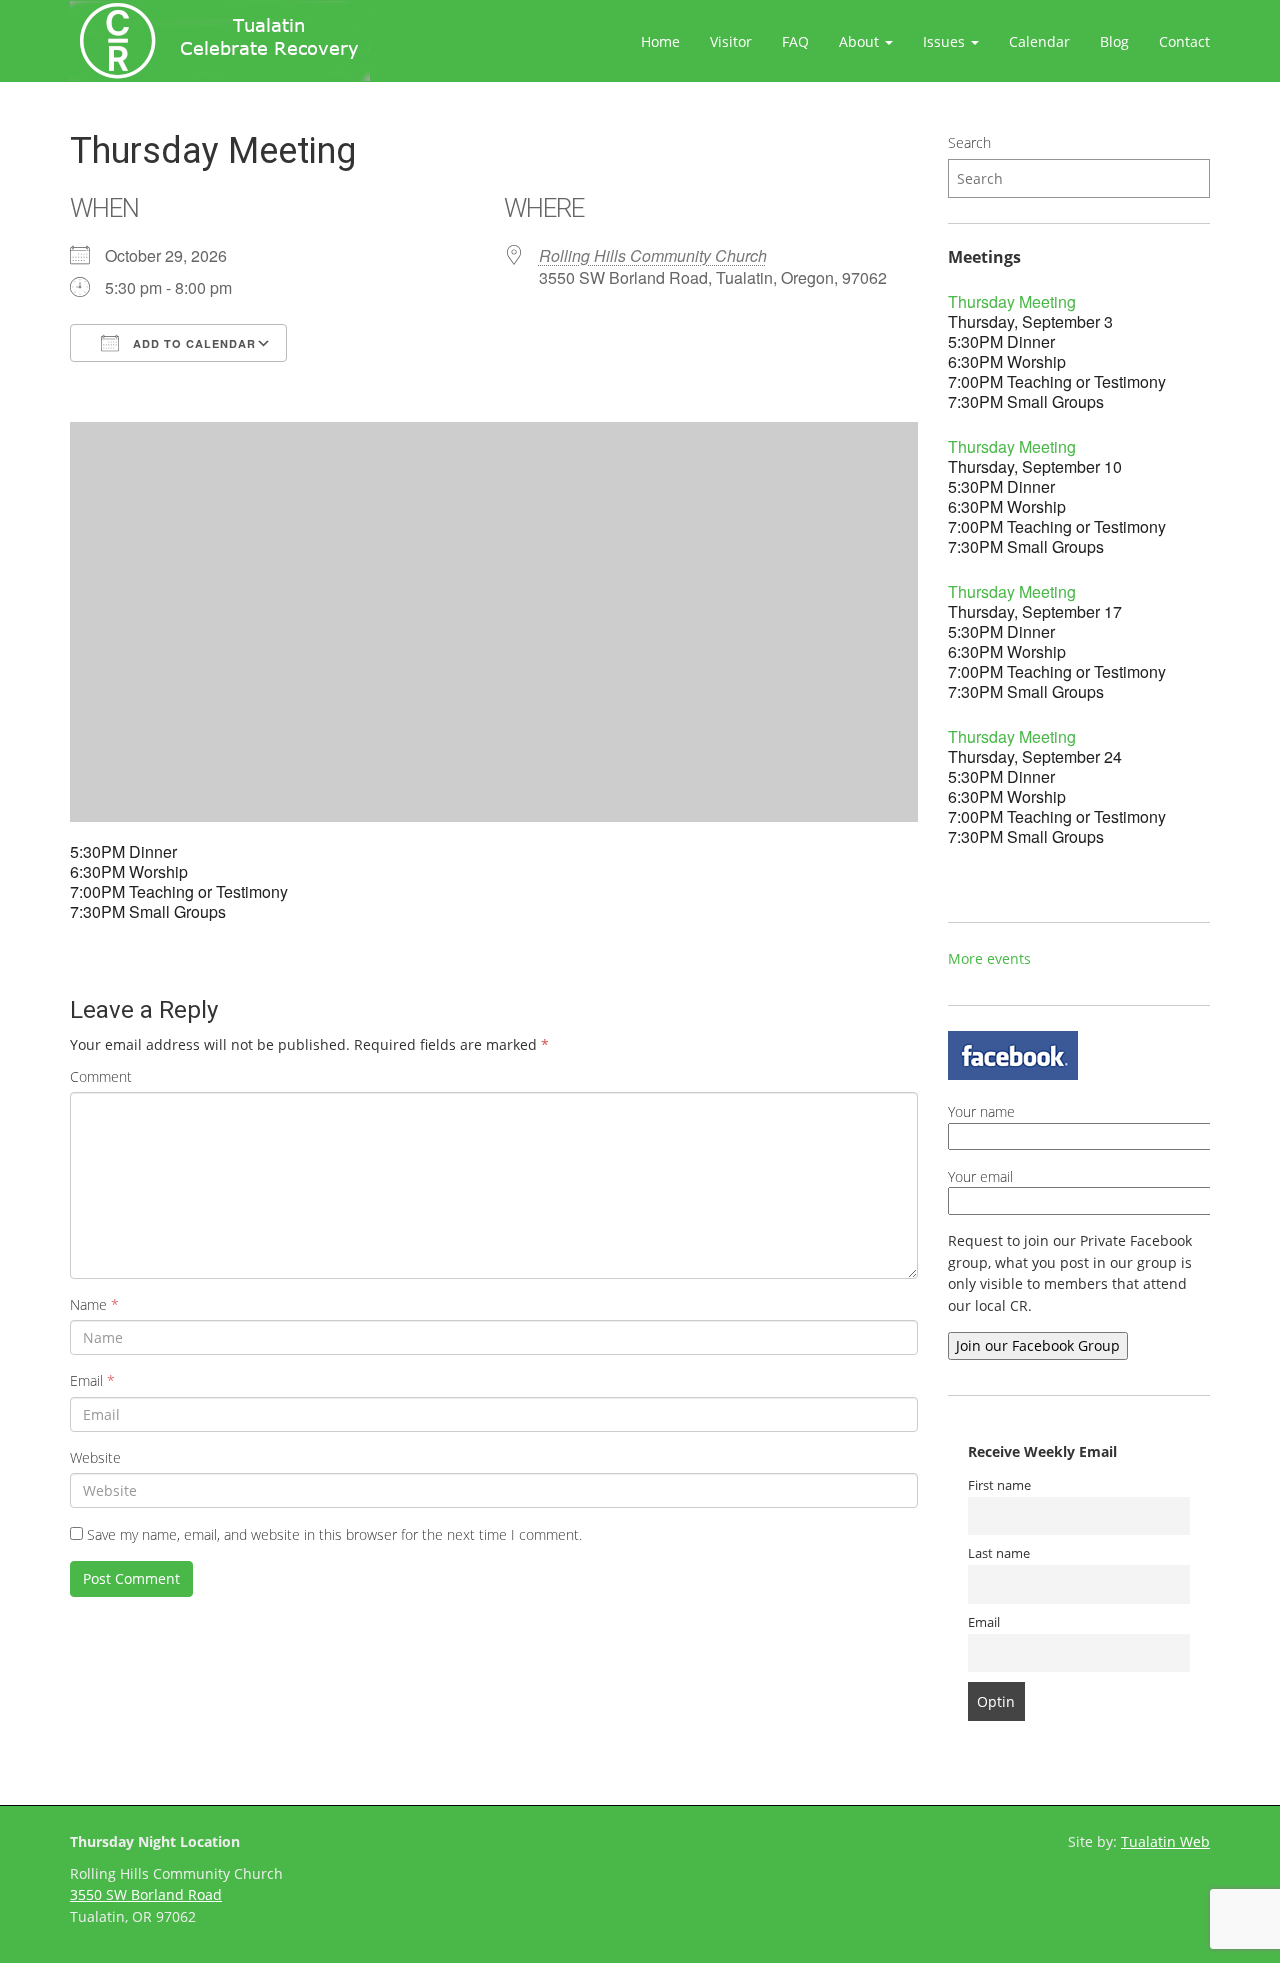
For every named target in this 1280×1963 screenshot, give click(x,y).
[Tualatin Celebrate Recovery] (220, 41)
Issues (946, 41)
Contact (1184, 41)
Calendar (1039, 41)
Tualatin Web (1165, 1841)
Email (92, 1380)
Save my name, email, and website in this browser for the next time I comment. (334, 1534)
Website (95, 1457)
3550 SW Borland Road (146, 1894)
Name (94, 1304)
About (861, 41)
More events (989, 958)
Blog (1114, 41)
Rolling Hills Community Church (653, 255)
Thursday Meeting (1012, 301)
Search (969, 142)
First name (999, 1485)
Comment (101, 1076)
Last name (999, 1553)
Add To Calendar (192, 343)
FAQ (795, 41)
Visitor (731, 41)
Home (660, 41)
